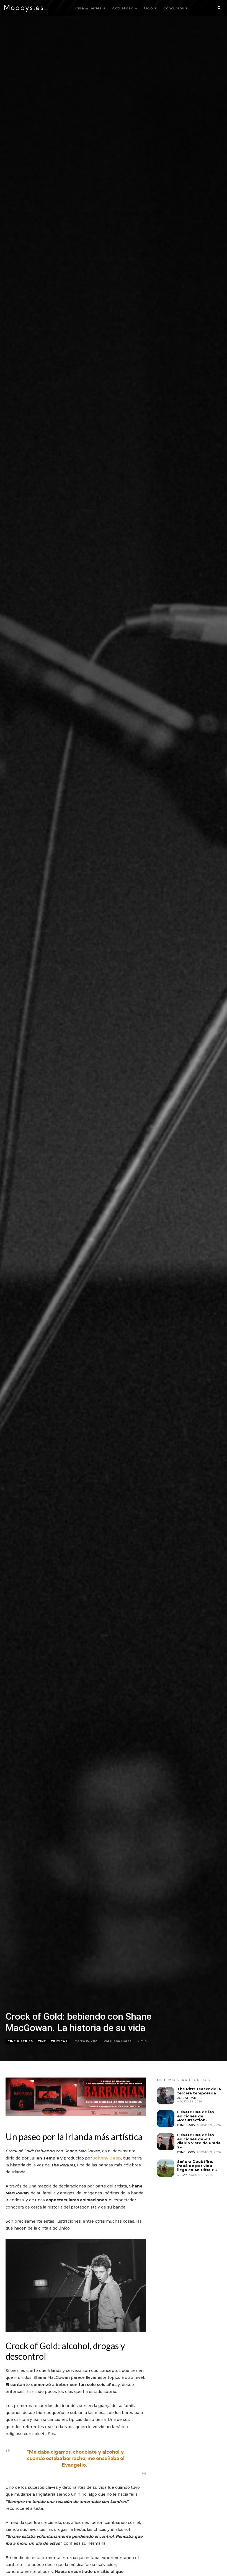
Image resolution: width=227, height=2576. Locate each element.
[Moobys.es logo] (26, 8)
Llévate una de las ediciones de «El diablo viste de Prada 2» (199, 2141)
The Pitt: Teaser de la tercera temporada (199, 2091)
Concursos (186, 2125)
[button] (219, 8)
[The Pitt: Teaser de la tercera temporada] (166, 2096)
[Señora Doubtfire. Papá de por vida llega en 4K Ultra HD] (166, 2168)
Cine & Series (20, 2041)
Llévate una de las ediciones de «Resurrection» (196, 2116)
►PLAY (182, 2175)
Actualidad (187, 2098)
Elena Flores (121, 2041)
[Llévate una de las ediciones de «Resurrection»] (166, 2119)
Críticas (59, 2041)
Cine (42, 2041)
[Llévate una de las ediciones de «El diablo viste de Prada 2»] (166, 2142)
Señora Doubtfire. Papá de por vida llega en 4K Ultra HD (197, 2166)
